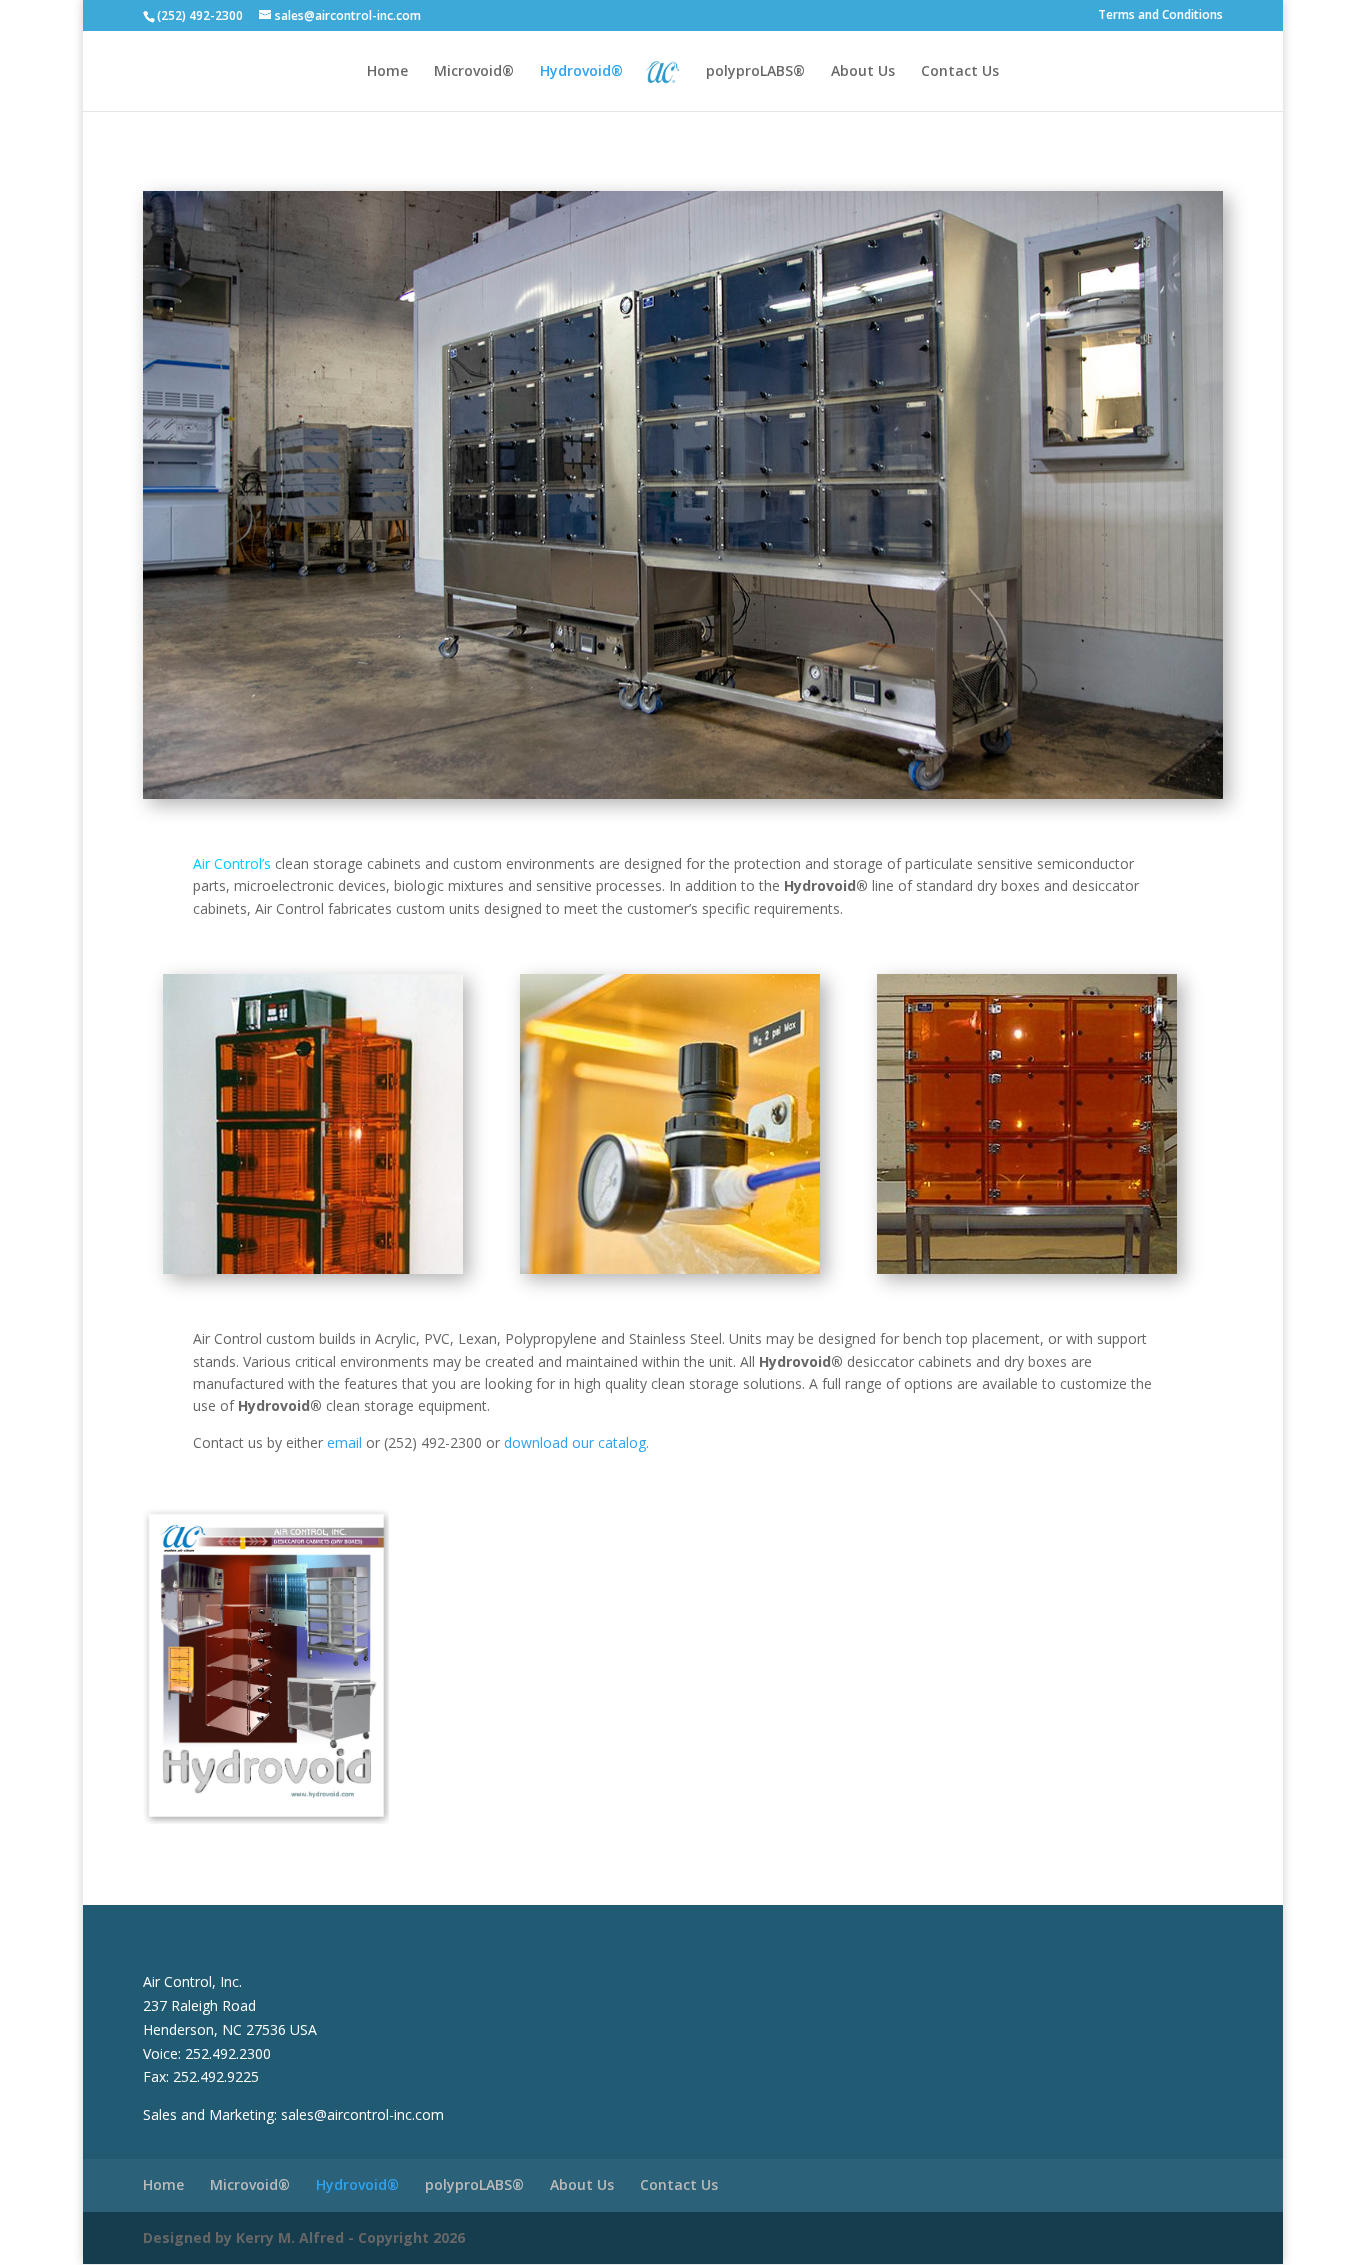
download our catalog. (576, 1442)
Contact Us (960, 72)
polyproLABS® (755, 72)
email (344, 1442)
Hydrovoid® (581, 72)
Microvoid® (474, 72)
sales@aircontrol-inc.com (362, 2114)
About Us (863, 72)
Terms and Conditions (1160, 16)
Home (387, 72)
